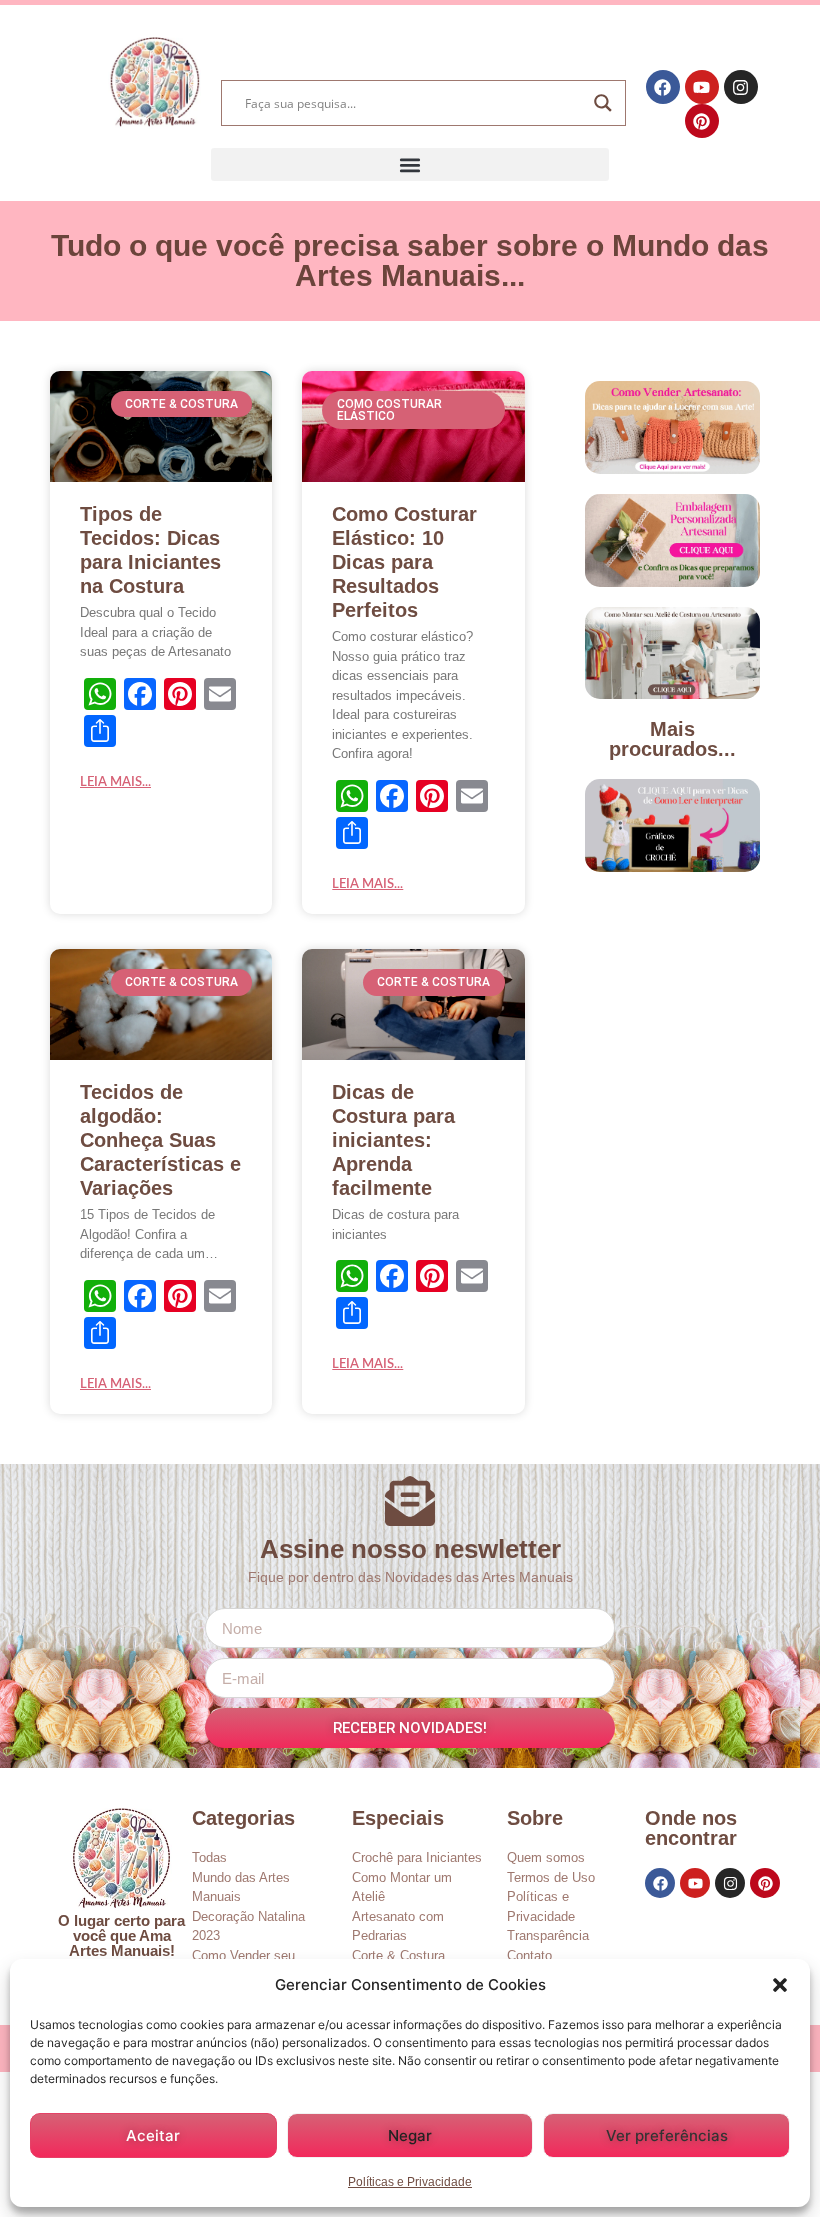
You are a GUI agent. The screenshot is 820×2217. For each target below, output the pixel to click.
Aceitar (153, 2135)
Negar (410, 2135)
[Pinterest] (702, 121)
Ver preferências (667, 2135)
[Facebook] (663, 87)
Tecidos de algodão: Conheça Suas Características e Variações (160, 1140)
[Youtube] (702, 87)
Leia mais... (115, 782)
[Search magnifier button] (603, 103)
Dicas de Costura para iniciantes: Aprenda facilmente (393, 1140)
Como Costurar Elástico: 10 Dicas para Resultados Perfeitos (404, 562)
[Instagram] (741, 87)
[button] (780, 1985)
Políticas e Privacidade (410, 2182)
